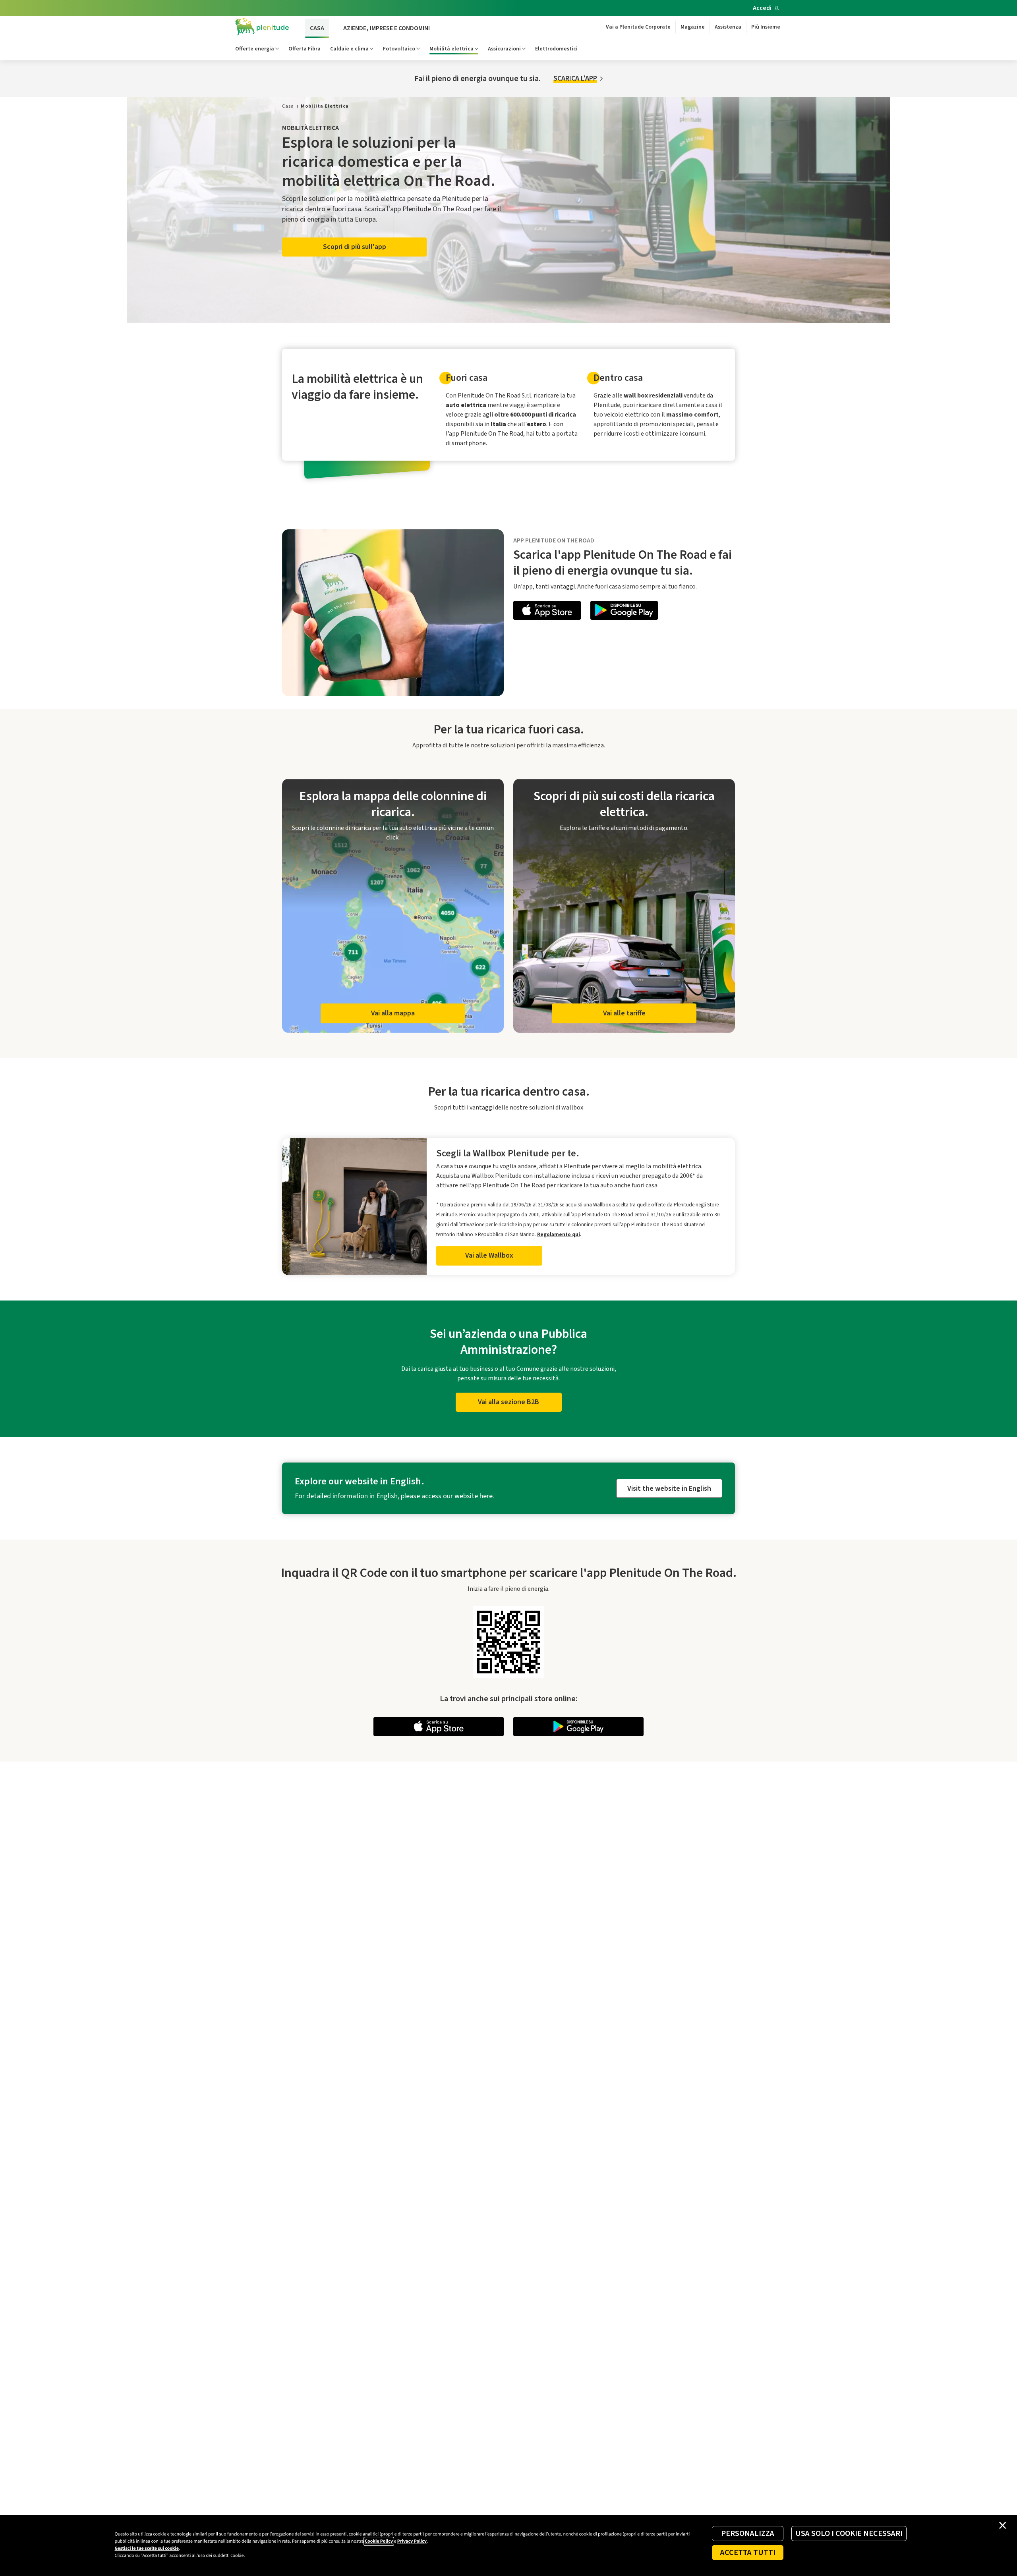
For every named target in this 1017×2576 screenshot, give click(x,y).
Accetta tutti (748, 2553)
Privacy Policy (412, 2541)
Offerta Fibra (305, 49)
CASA (317, 28)
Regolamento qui (559, 1234)
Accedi (762, 8)
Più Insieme (766, 27)
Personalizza (748, 2534)
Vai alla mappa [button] (393, 1013)
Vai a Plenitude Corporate (638, 27)
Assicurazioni (504, 49)
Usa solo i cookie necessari (849, 2534)
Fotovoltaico (399, 49)
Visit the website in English (669, 1489)
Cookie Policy (379, 2541)
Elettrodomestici (556, 49)
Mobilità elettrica (451, 49)
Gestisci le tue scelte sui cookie (147, 2548)
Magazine (693, 27)
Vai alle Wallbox (489, 1255)
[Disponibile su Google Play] (624, 612)
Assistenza (728, 27)
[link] (288, 106)
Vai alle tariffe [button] (624, 1013)
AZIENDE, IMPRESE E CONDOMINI (387, 28)
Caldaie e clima (349, 49)
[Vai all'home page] (262, 27)
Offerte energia (255, 49)
